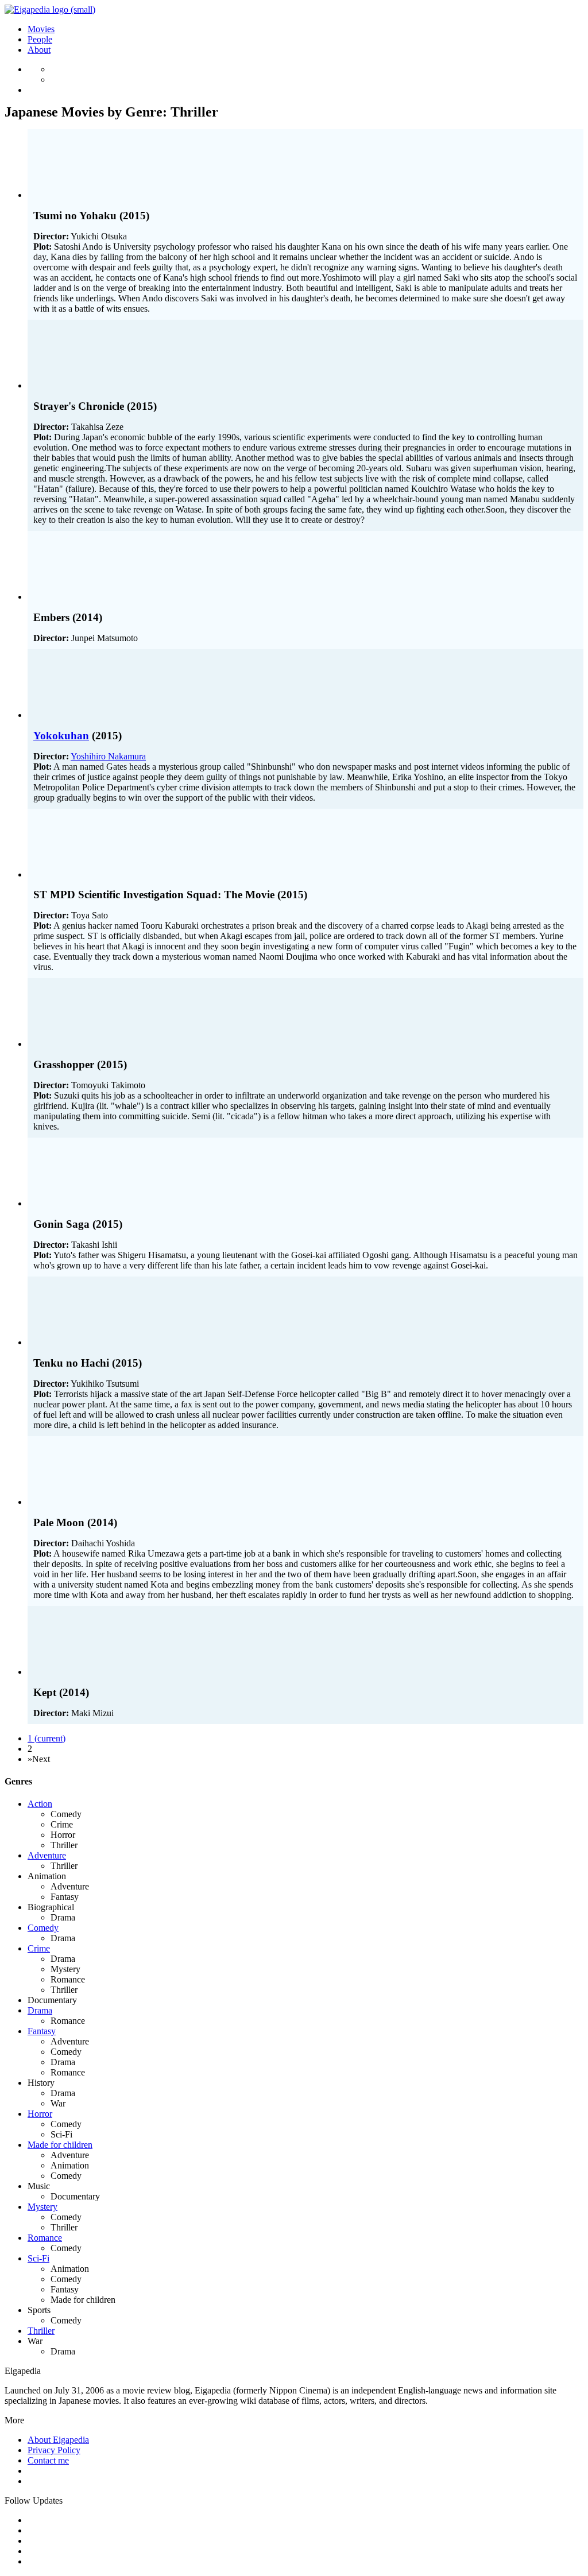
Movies (41, 29)
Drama (40, 2010)
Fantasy (42, 2031)
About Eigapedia (58, 2440)
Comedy (43, 1928)
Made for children (60, 2145)
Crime (39, 1948)
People (40, 39)
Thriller (41, 2331)
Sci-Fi (38, 2258)
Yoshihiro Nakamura (108, 756)
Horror (40, 2114)
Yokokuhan (61, 736)
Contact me (48, 2460)
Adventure (47, 1855)
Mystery (42, 2207)
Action (40, 1804)
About (39, 50)
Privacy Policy (54, 2450)
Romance (45, 2238)
